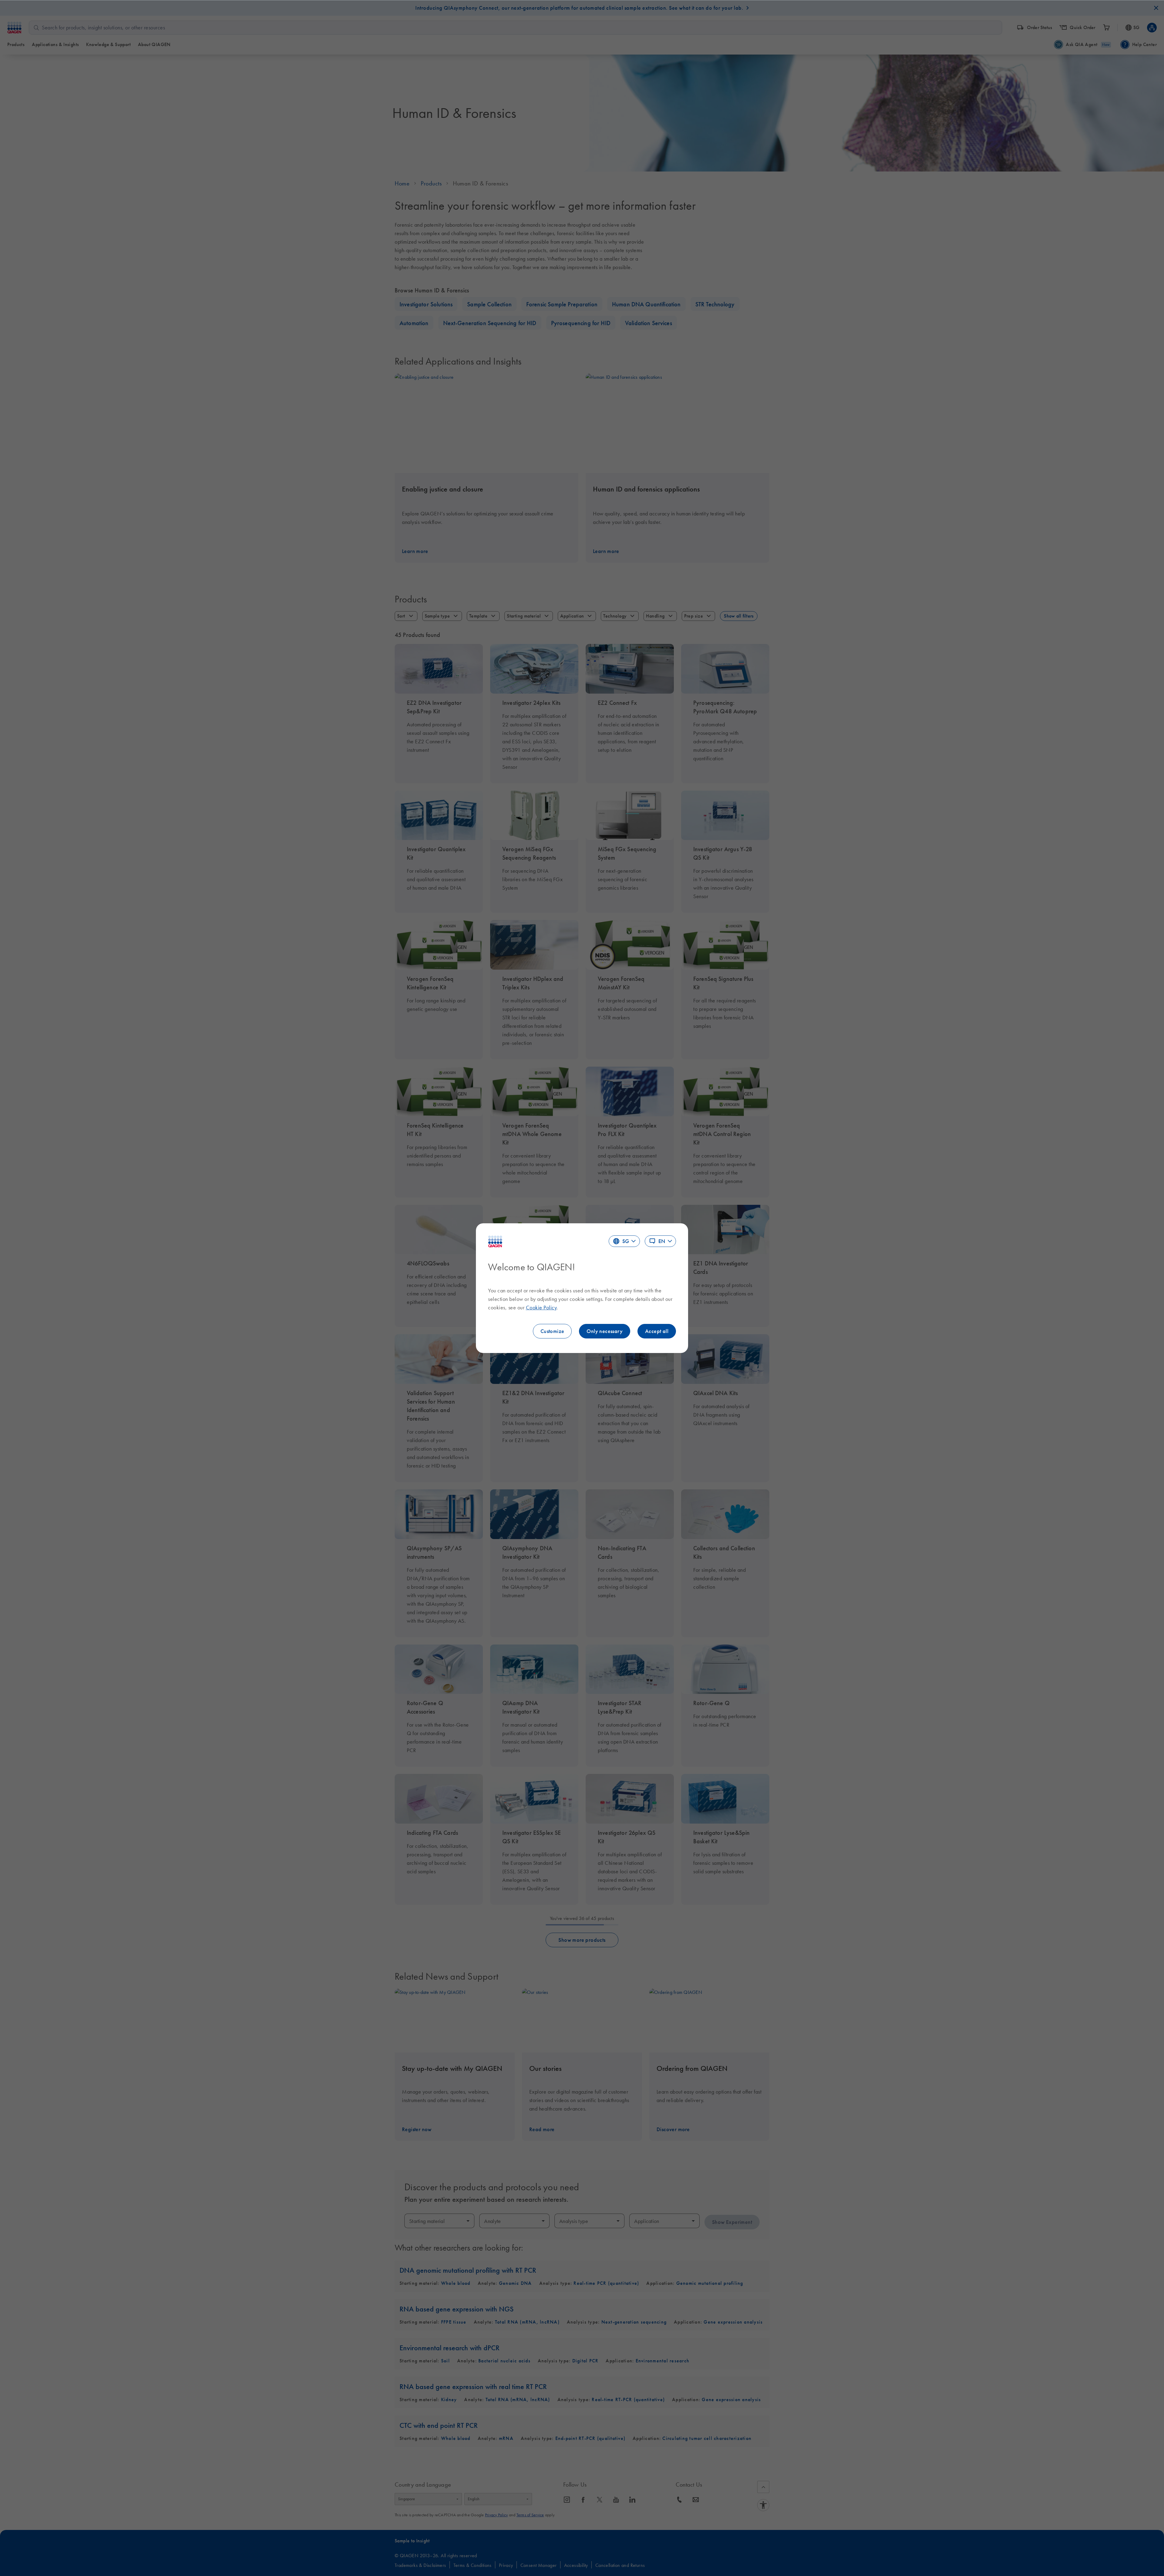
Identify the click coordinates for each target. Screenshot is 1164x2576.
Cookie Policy (541, 1308)
